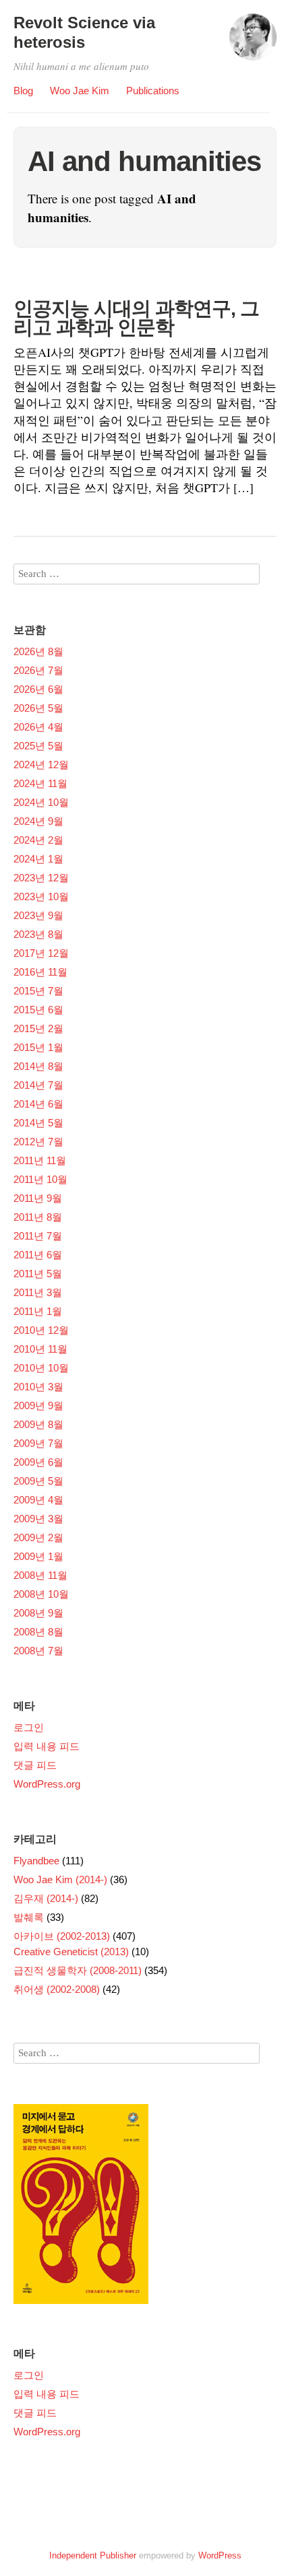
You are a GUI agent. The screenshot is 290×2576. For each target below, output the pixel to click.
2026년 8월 (38, 651)
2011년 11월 (40, 1160)
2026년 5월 (38, 708)
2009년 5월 (38, 1481)
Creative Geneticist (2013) (71, 1952)
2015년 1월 (38, 1047)
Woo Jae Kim (80, 91)
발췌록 (29, 1917)
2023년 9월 (38, 915)
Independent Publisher (93, 2555)
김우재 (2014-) (46, 1898)
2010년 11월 (40, 1349)
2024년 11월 (40, 783)
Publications (153, 91)
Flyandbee (36, 1861)
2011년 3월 (38, 1292)
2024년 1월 (38, 859)
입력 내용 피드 (47, 1746)
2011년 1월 (38, 1311)
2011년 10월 (40, 1179)
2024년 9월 (38, 821)
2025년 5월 (38, 746)
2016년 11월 (40, 972)
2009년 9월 (38, 1405)
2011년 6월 (38, 1255)
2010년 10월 (41, 1368)
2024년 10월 (41, 802)
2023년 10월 (41, 896)
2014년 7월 (38, 1085)
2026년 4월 (38, 727)
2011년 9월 (38, 1198)
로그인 (29, 1727)
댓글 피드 (35, 1765)
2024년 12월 (41, 765)
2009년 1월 (38, 1556)
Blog (23, 91)
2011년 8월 (38, 1217)
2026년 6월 (38, 689)
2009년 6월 (38, 1462)
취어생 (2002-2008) (57, 1989)
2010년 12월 (41, 1330)
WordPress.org (47, 1784)
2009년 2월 (38, 1537)
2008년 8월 (38, 1632)
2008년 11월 (40, 1575)
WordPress (220, 2555)
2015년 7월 (38, 991)
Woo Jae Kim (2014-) (60, 1879)
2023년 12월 (41, 878)
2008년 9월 (38, 1613)
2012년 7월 (38, 1142)
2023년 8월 (38, 934)
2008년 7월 (38, 1651)
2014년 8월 (38, 1066)
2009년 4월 (38, 1500)
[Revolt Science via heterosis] (253, 43)
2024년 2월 (38, 840)
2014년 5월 (38, 1123)
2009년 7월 (38, 1443)
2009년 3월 (38, 1519)
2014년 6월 (38, 1104)
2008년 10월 (41, 1594)
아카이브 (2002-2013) (62, 1936)
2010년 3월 (38, 1387)
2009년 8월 (38, 1424)
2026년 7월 (38, 670)
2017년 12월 (41, 953)
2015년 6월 (38, 1010)
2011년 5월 (38, 1274)
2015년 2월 (38, 1028)
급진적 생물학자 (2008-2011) (78, 1970)
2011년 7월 (38, 1236)
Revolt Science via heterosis (84, 32)
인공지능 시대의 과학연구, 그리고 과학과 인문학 (136, 318)
